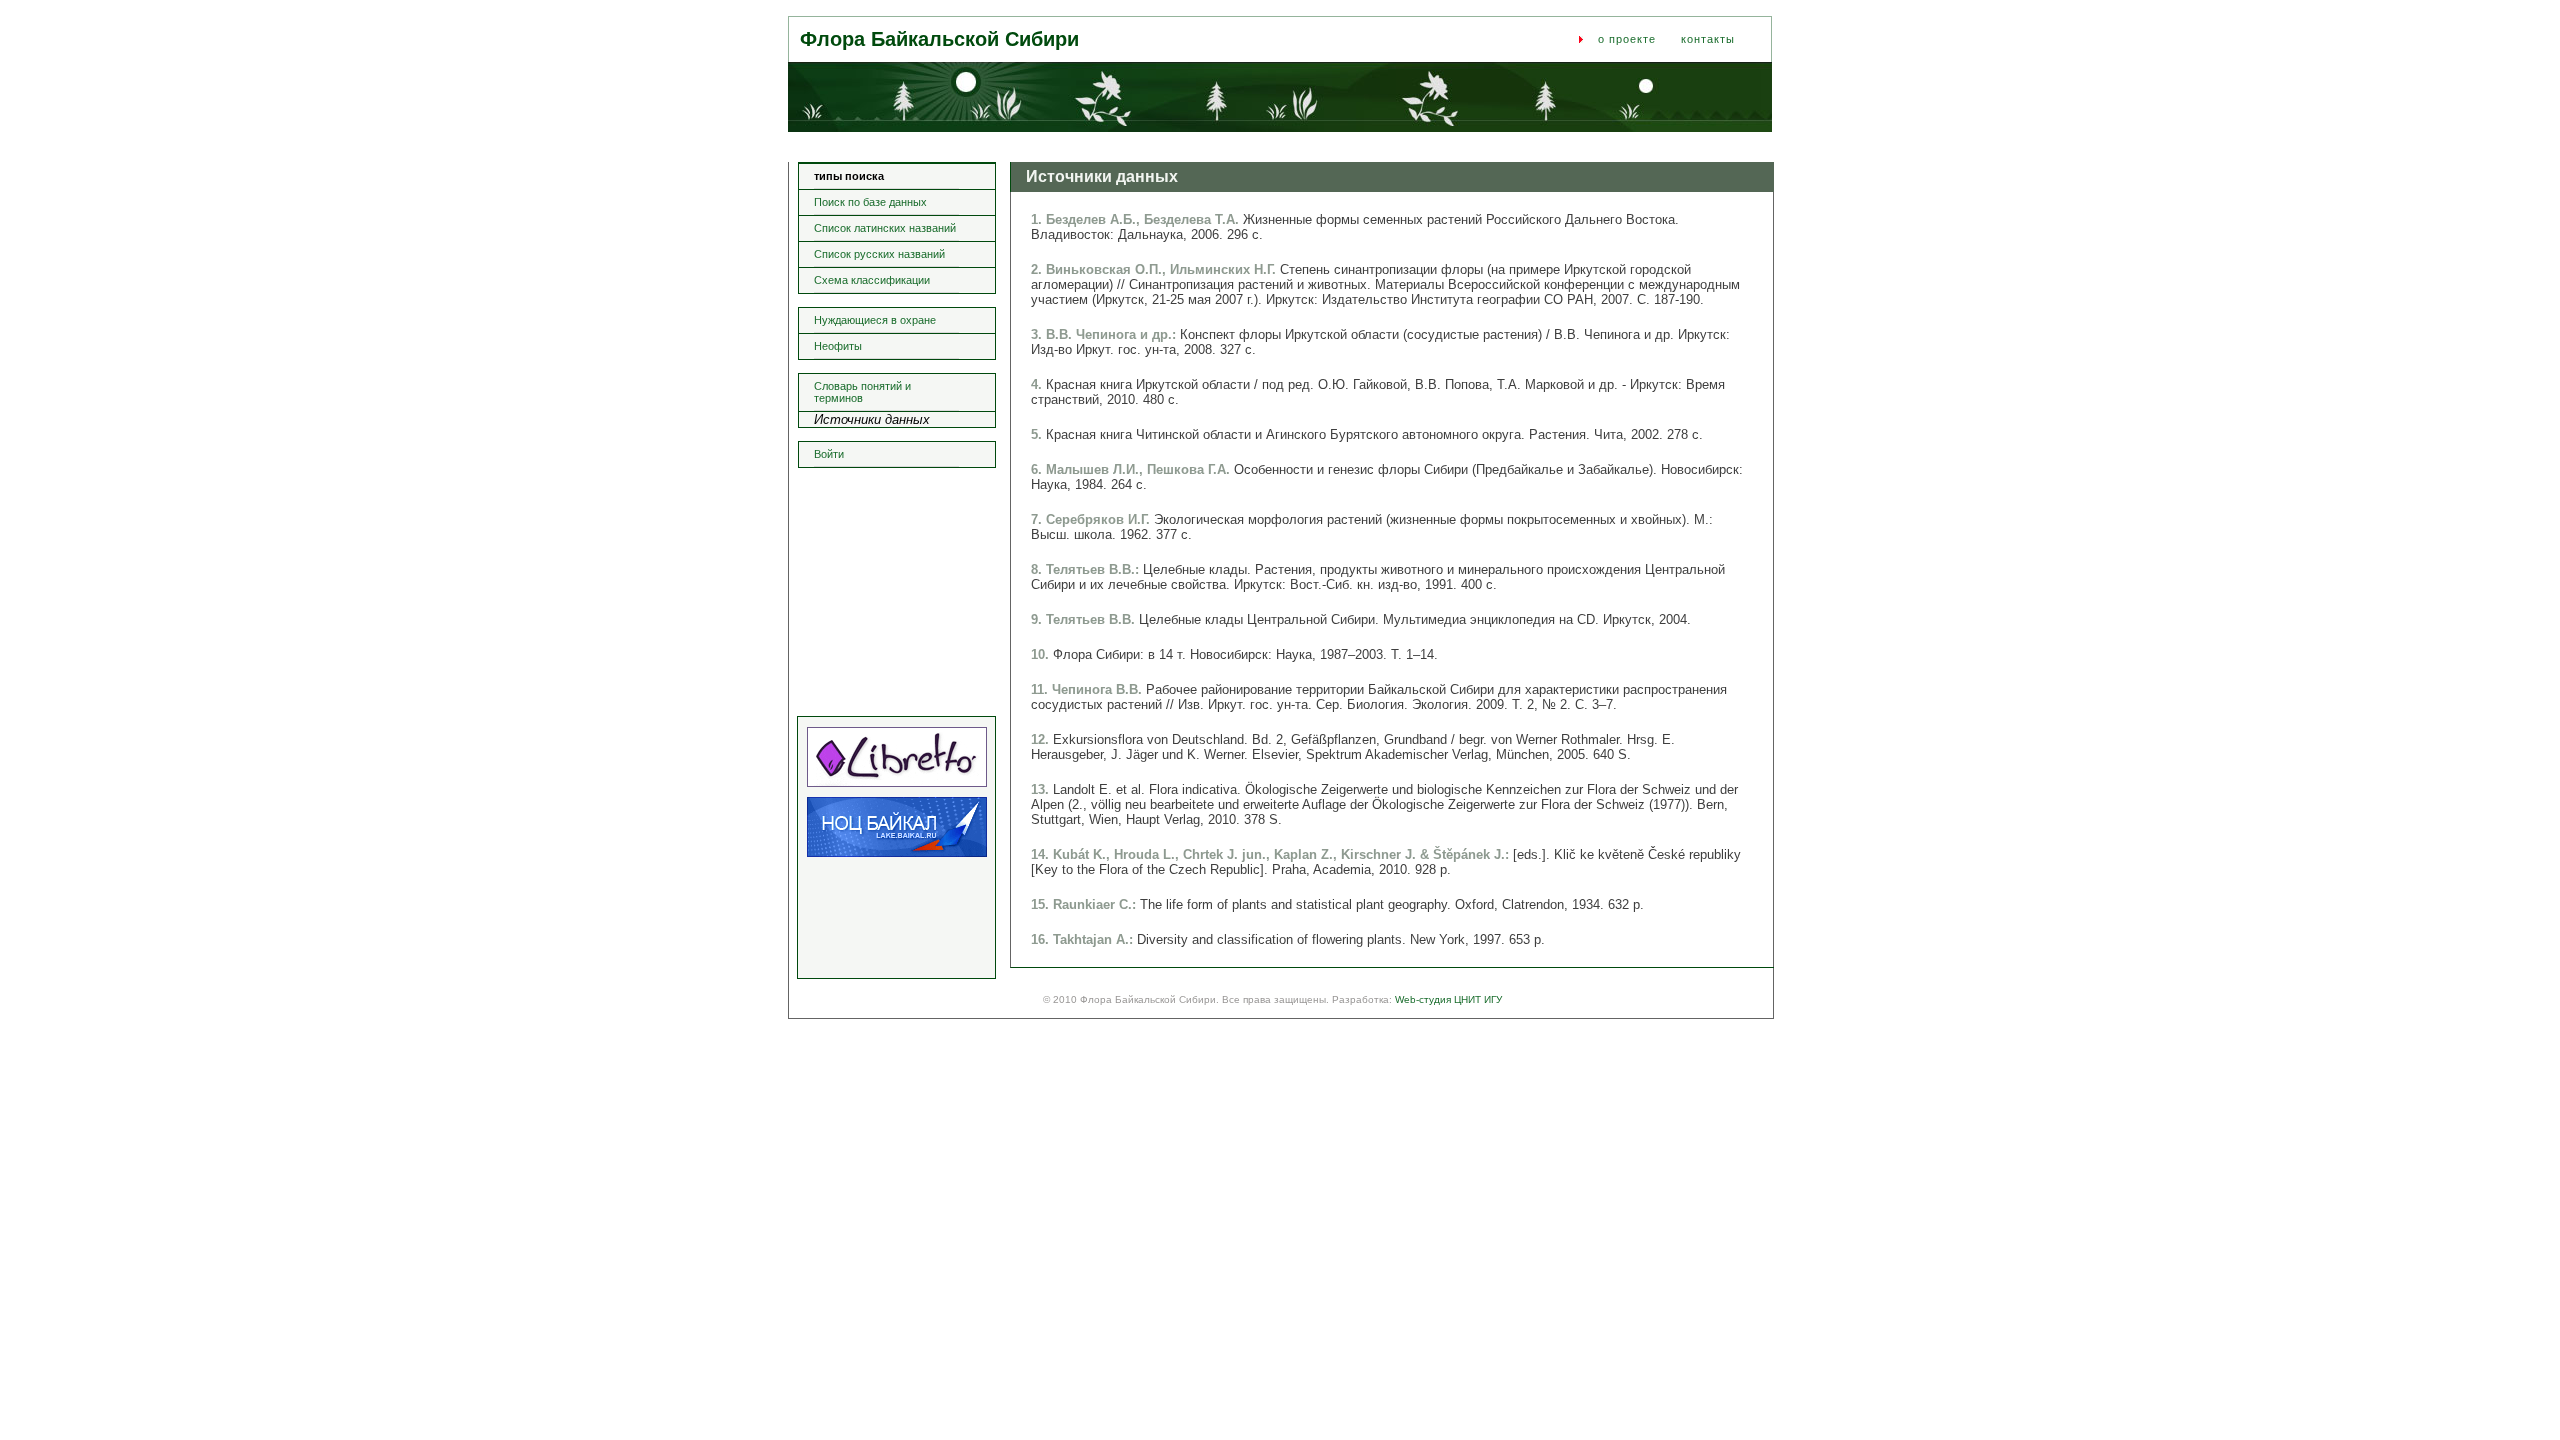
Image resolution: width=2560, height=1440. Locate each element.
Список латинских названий (885, 228)
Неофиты (838, 346)
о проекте (1627, 39)
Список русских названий (879, 254)
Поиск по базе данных (870, 202)
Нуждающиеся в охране (875, 320)
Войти (829, 454)
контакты (1708, 39)
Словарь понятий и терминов (862, 392)
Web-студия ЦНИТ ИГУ (1448, 999)
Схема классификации (872, 280)
